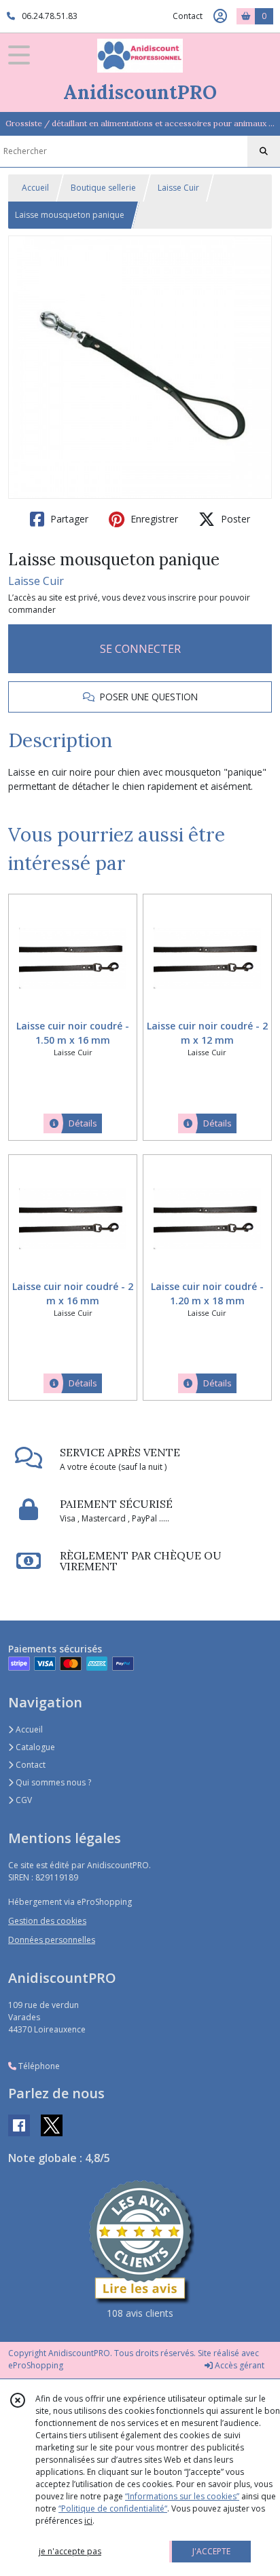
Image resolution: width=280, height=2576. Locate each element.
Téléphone (38, 2066)
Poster (234, 519)
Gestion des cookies (47, 1921)
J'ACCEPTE (211, 2551)
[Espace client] (220, 16)
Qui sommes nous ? (52, 1782)
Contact (188, 16)
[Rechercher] (264, 151)
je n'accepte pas (70, 2551)
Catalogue (34, 1747)
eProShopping (36, 2365)
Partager (68, 519)
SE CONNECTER (140, 649)
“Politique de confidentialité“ (113, 2508)
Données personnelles (52, 1940)
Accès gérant (239, 2365)
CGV (23, 1800)
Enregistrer (153, 519)
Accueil (35, 188)
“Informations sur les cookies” (182, 2496)
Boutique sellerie (103, 188)
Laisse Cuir (178, 188)
